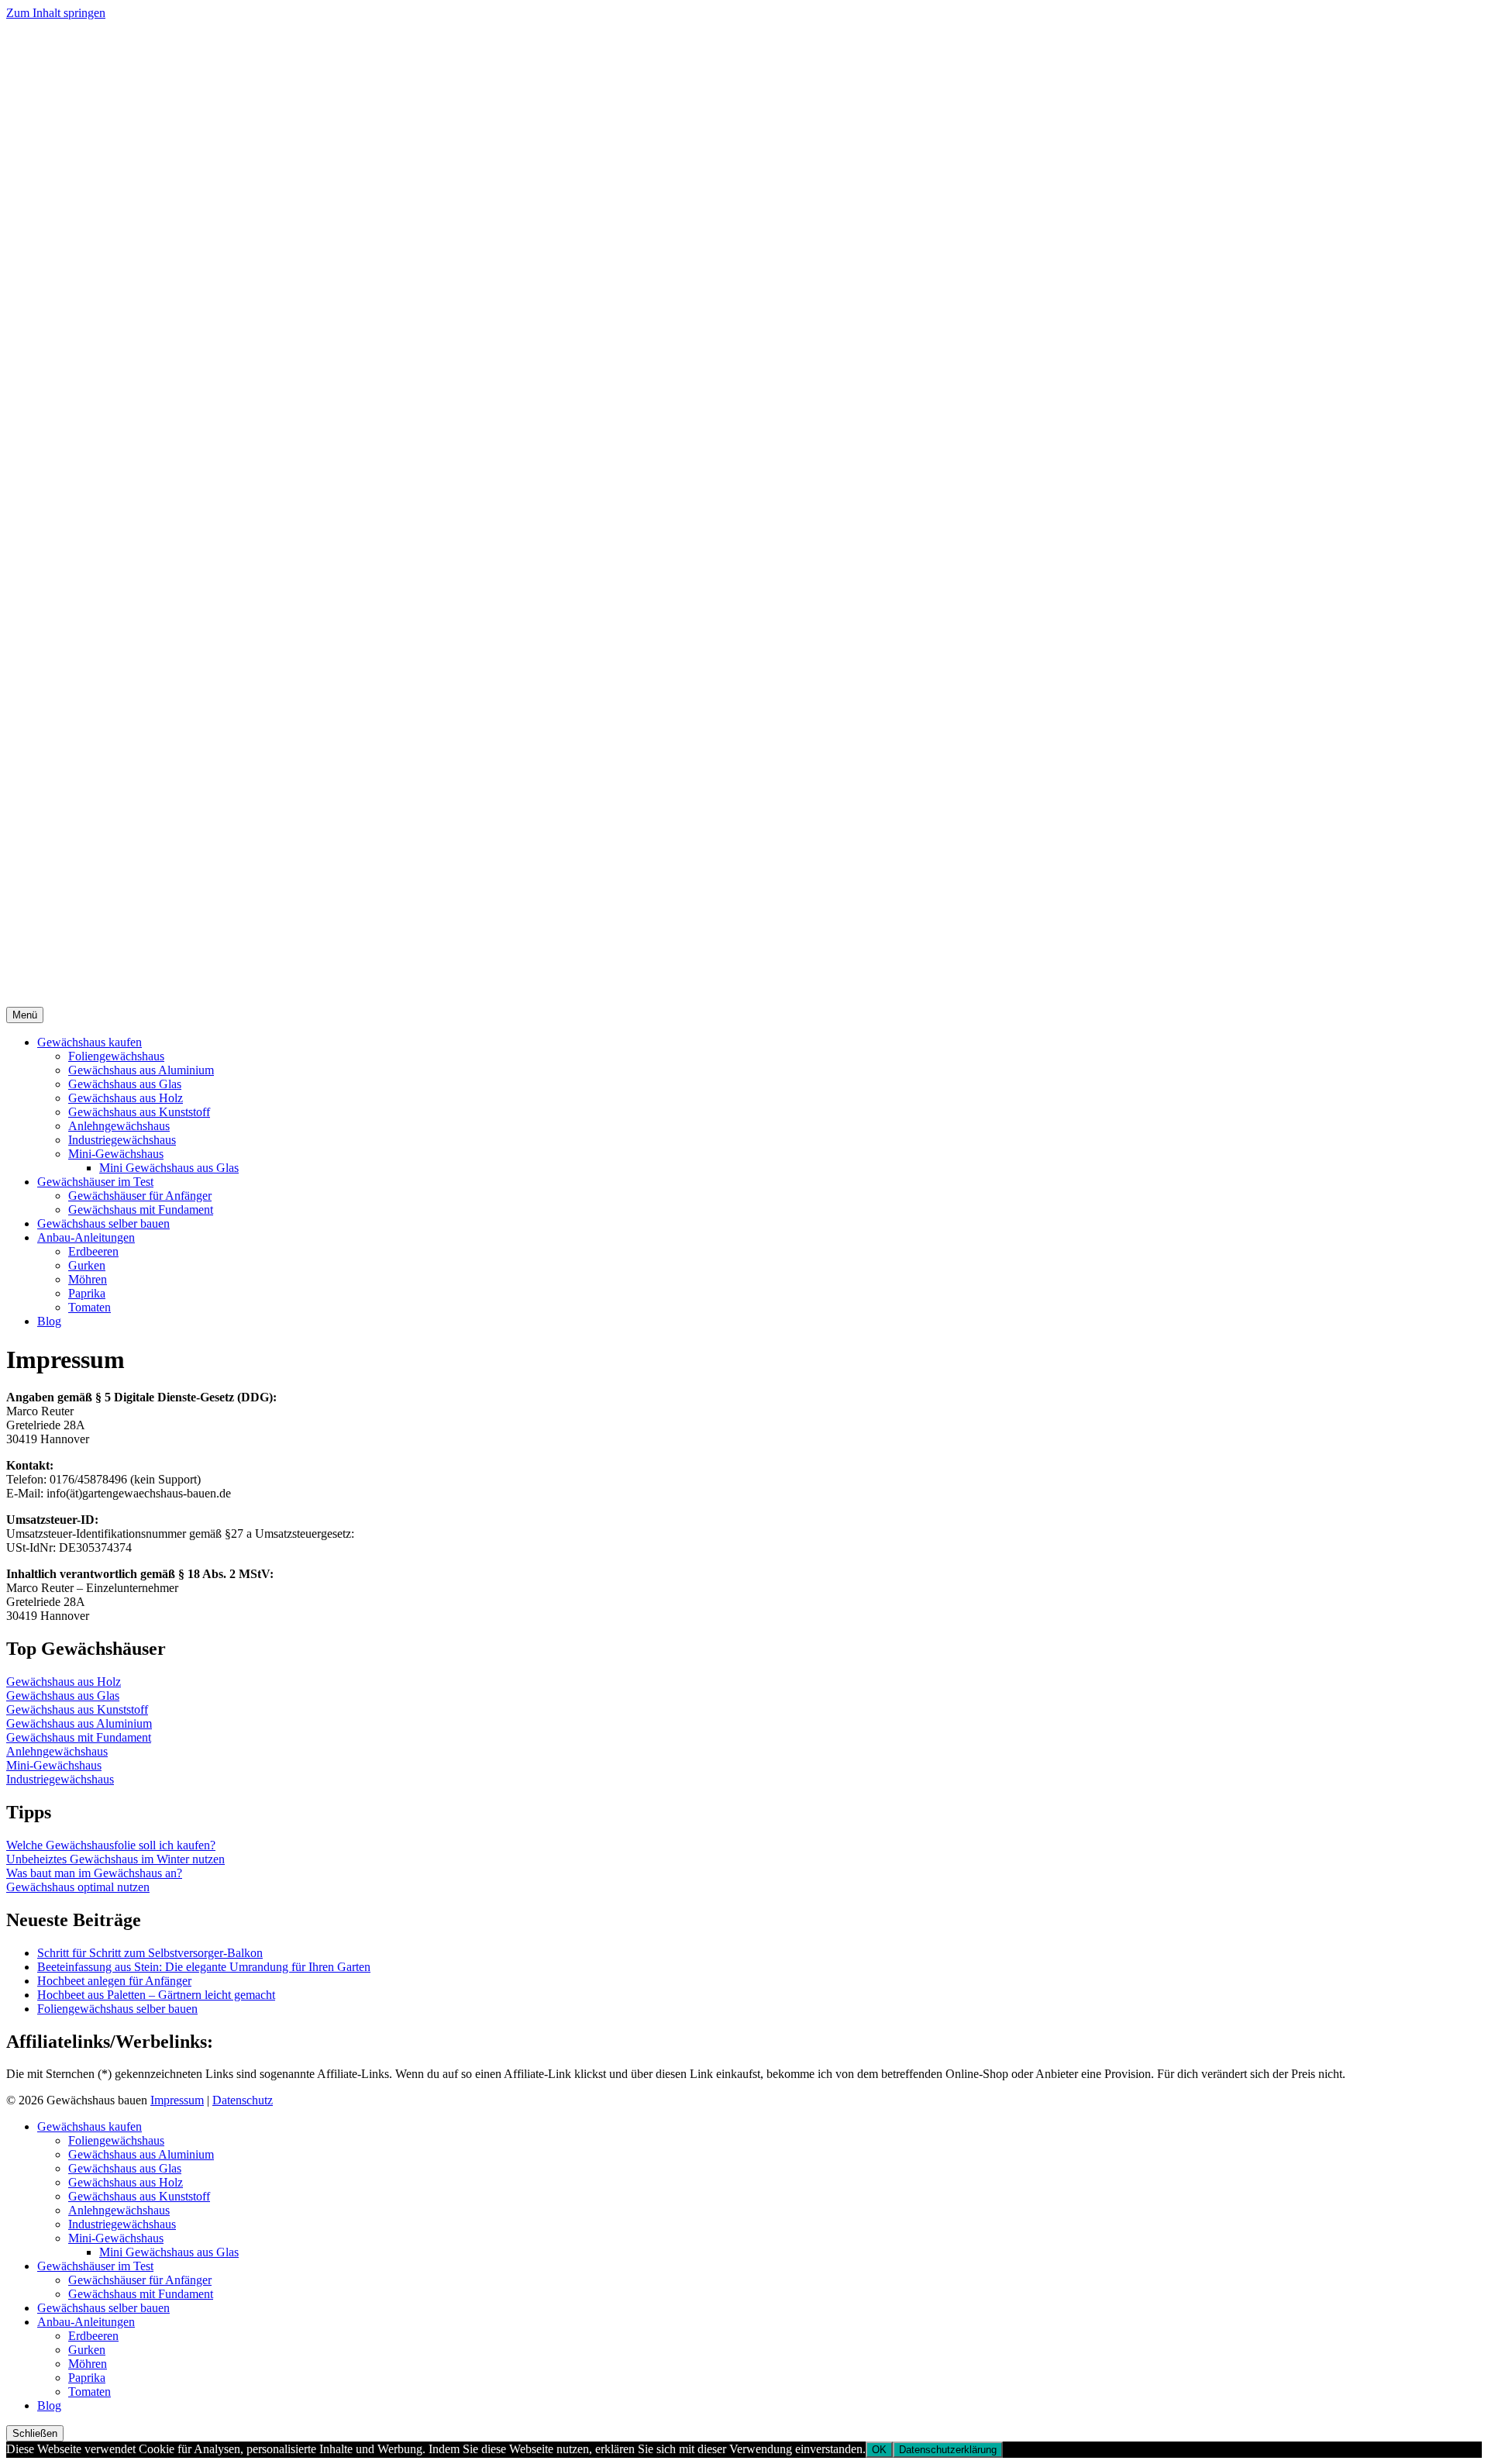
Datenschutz (243, 2100)
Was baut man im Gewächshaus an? (94, 1873)
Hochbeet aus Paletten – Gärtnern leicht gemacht (156, 1995)
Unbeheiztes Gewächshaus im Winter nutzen (115, 1859)
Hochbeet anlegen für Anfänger (114, 1981)
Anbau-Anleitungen (86, 1237)
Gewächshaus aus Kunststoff (139, 1112)
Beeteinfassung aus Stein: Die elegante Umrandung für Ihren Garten (204, 1967)
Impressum (177, 2100)
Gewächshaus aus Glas (125, 1084)
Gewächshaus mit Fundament (141, 1210)
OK (879, 2450)
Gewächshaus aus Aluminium (141, 1070)
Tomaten (90, 1307)
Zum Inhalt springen (56, 13)
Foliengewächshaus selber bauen (117, 2009)
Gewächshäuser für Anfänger (140, 1196)
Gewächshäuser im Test (95, 1182)
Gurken (87, 1265)
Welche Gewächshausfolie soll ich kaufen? (111, 1845)
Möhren (88, 1279)
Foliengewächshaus (116, 1056)
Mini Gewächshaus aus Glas (169, 1168)
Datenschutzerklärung (948, 2450)
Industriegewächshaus (122, 1140)
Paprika (87, 1293)
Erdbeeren (93, 1251)
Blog (49, 1321)
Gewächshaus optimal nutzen (78, 1887)
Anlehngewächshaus (119, 1126)
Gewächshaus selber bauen (103, 1223)
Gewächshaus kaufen (90, 1042)
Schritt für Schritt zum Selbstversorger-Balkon (150, 1953)
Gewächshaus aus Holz (126, 1098)
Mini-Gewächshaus (116, 1154)
